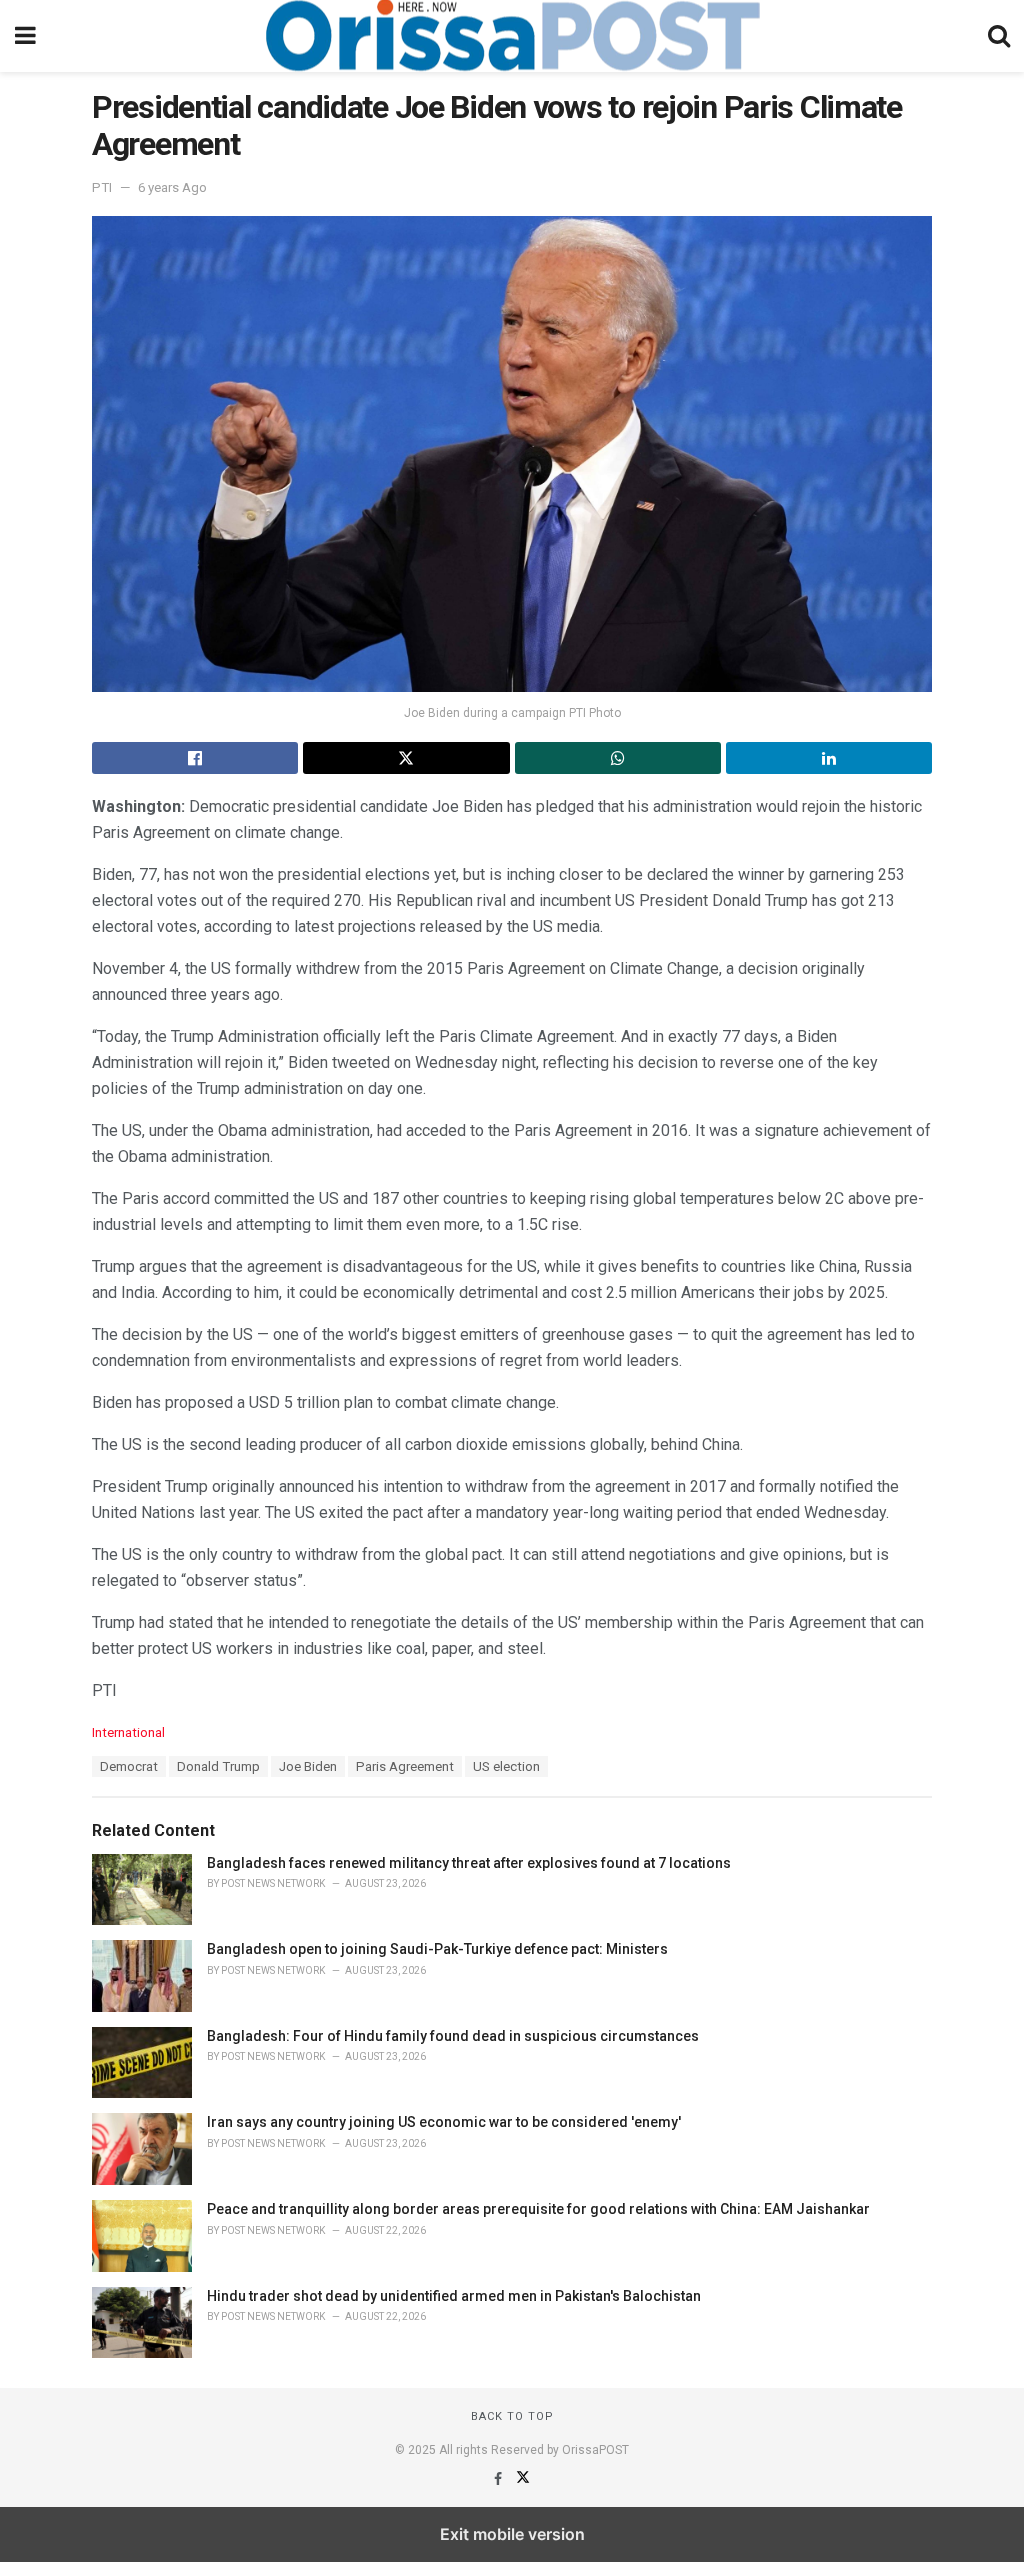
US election (506, 1766)
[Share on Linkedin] (829, 758)
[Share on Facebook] (195, 758)
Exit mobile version (512, 2534)
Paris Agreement (405, 1766)
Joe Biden (308, 1766)
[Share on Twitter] (406, 758)
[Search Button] (999, 36)
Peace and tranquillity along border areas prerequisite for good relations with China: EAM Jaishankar (538, 2209)
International (128, 1732)
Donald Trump (218, 1766)
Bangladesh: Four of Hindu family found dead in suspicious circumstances (453, 2036)
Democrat (129, 1766)
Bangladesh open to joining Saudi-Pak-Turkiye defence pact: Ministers (437, 1949)
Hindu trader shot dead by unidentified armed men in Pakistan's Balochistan (454, 2296)
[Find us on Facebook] (499, 2479)
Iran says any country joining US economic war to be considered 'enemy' (444, 2122)
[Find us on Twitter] (523, 2479)
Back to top (512, 2416)
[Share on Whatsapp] (618, 758)
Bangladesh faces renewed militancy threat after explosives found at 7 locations (469, 1863)
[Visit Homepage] (512, 36)
